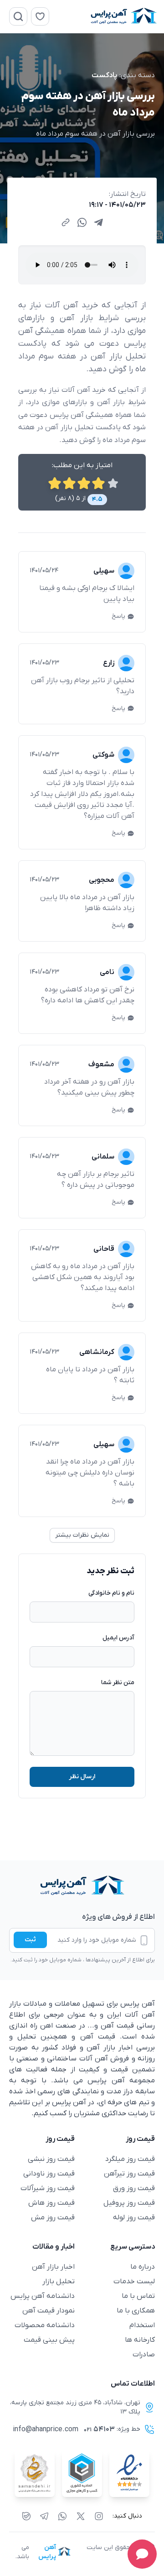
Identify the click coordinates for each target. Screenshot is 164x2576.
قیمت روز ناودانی (49, 2174)
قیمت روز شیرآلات (48, 2188)
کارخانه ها (140, 2340)
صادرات (144, 2355)
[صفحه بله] (26, 2516)
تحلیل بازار (59, 2281)
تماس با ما (138, 2296)
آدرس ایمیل (118, 1638)
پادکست (105, 75)
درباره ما (143, 2267)
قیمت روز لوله (134, 2218)
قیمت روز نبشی (51, 2159)
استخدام (142, 2325)
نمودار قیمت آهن (49, 2311)
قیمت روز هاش (51, 2203)
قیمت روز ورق (134, 2188)
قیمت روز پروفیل (129, 2203)
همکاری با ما (136, 2311)
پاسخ (118, 616)
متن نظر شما (118, 1683)
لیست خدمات (134, 2281)
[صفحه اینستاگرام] (99, 2516)
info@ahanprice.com (46, 2429)
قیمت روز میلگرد (130, 2159)
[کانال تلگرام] (44, 2516)
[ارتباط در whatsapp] (62, 2516)
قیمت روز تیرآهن (129, 2174)
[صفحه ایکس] (81, 2516)
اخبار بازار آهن (53, 2267)
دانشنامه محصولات (45, 2325)
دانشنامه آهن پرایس (43, 2296)
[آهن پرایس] (82, 1886)
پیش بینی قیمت (49, 2340)
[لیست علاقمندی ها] (40, 16)
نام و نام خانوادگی (111, 1593)
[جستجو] (18, 16)
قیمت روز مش (53, 2218)
